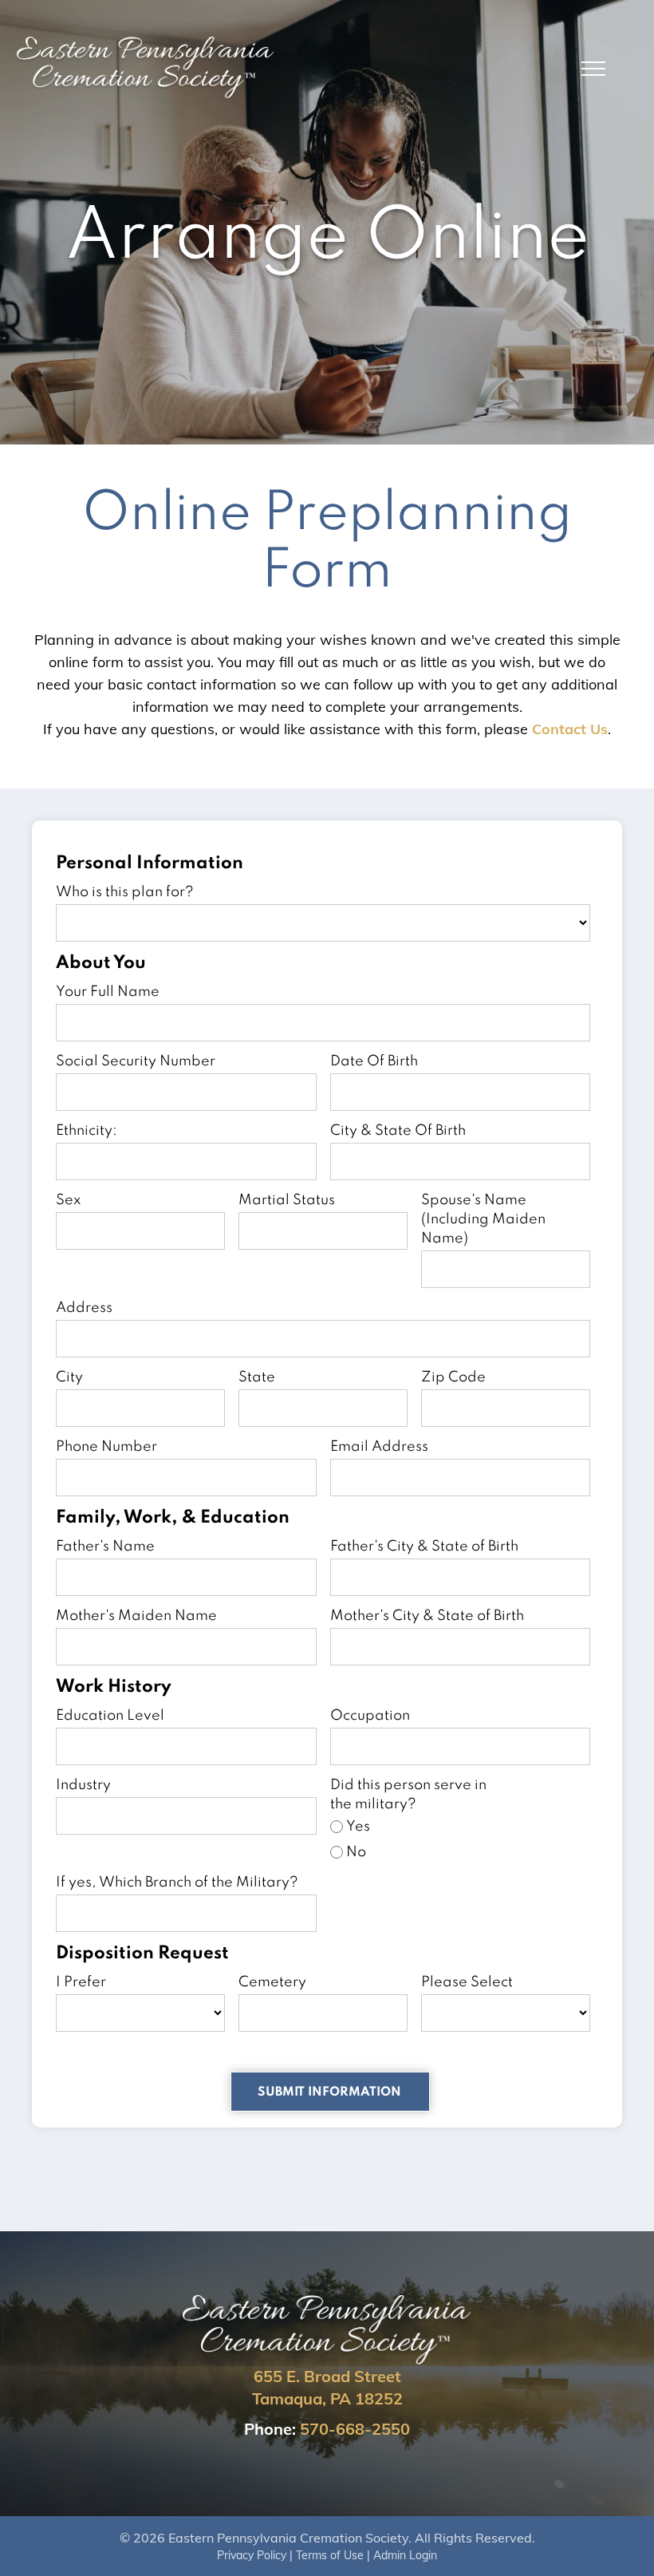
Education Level (110, 1716)
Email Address (379, 1447)
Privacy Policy (252, 2555)
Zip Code (453, 1377)
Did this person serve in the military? (408, 1795)
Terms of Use (330, 2555)
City (69, 1377)
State (257, 1377)
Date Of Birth (374, 1061)
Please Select (467, 1982)
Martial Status (287, 1200)
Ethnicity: (87, 1131)
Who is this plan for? (125, 892)
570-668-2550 (355, 2429)
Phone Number (106, 1447)
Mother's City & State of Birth (427, 1616)
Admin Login (405, 2555)
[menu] (593, 69)
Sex (68, 1200)
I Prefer (81, 1982)
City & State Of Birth (398, 1131)
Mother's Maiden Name (136, 1616)
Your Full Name (108, 992)
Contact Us (570, 729)
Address (84, 1308)
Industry (83, 1785)
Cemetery (272, 1982)
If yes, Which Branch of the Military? (177, 1883)
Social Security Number (136, 1061)
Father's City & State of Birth (424, 1547)
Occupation (370, 1716)
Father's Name (105, 1547)
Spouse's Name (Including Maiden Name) (483, 1219)
